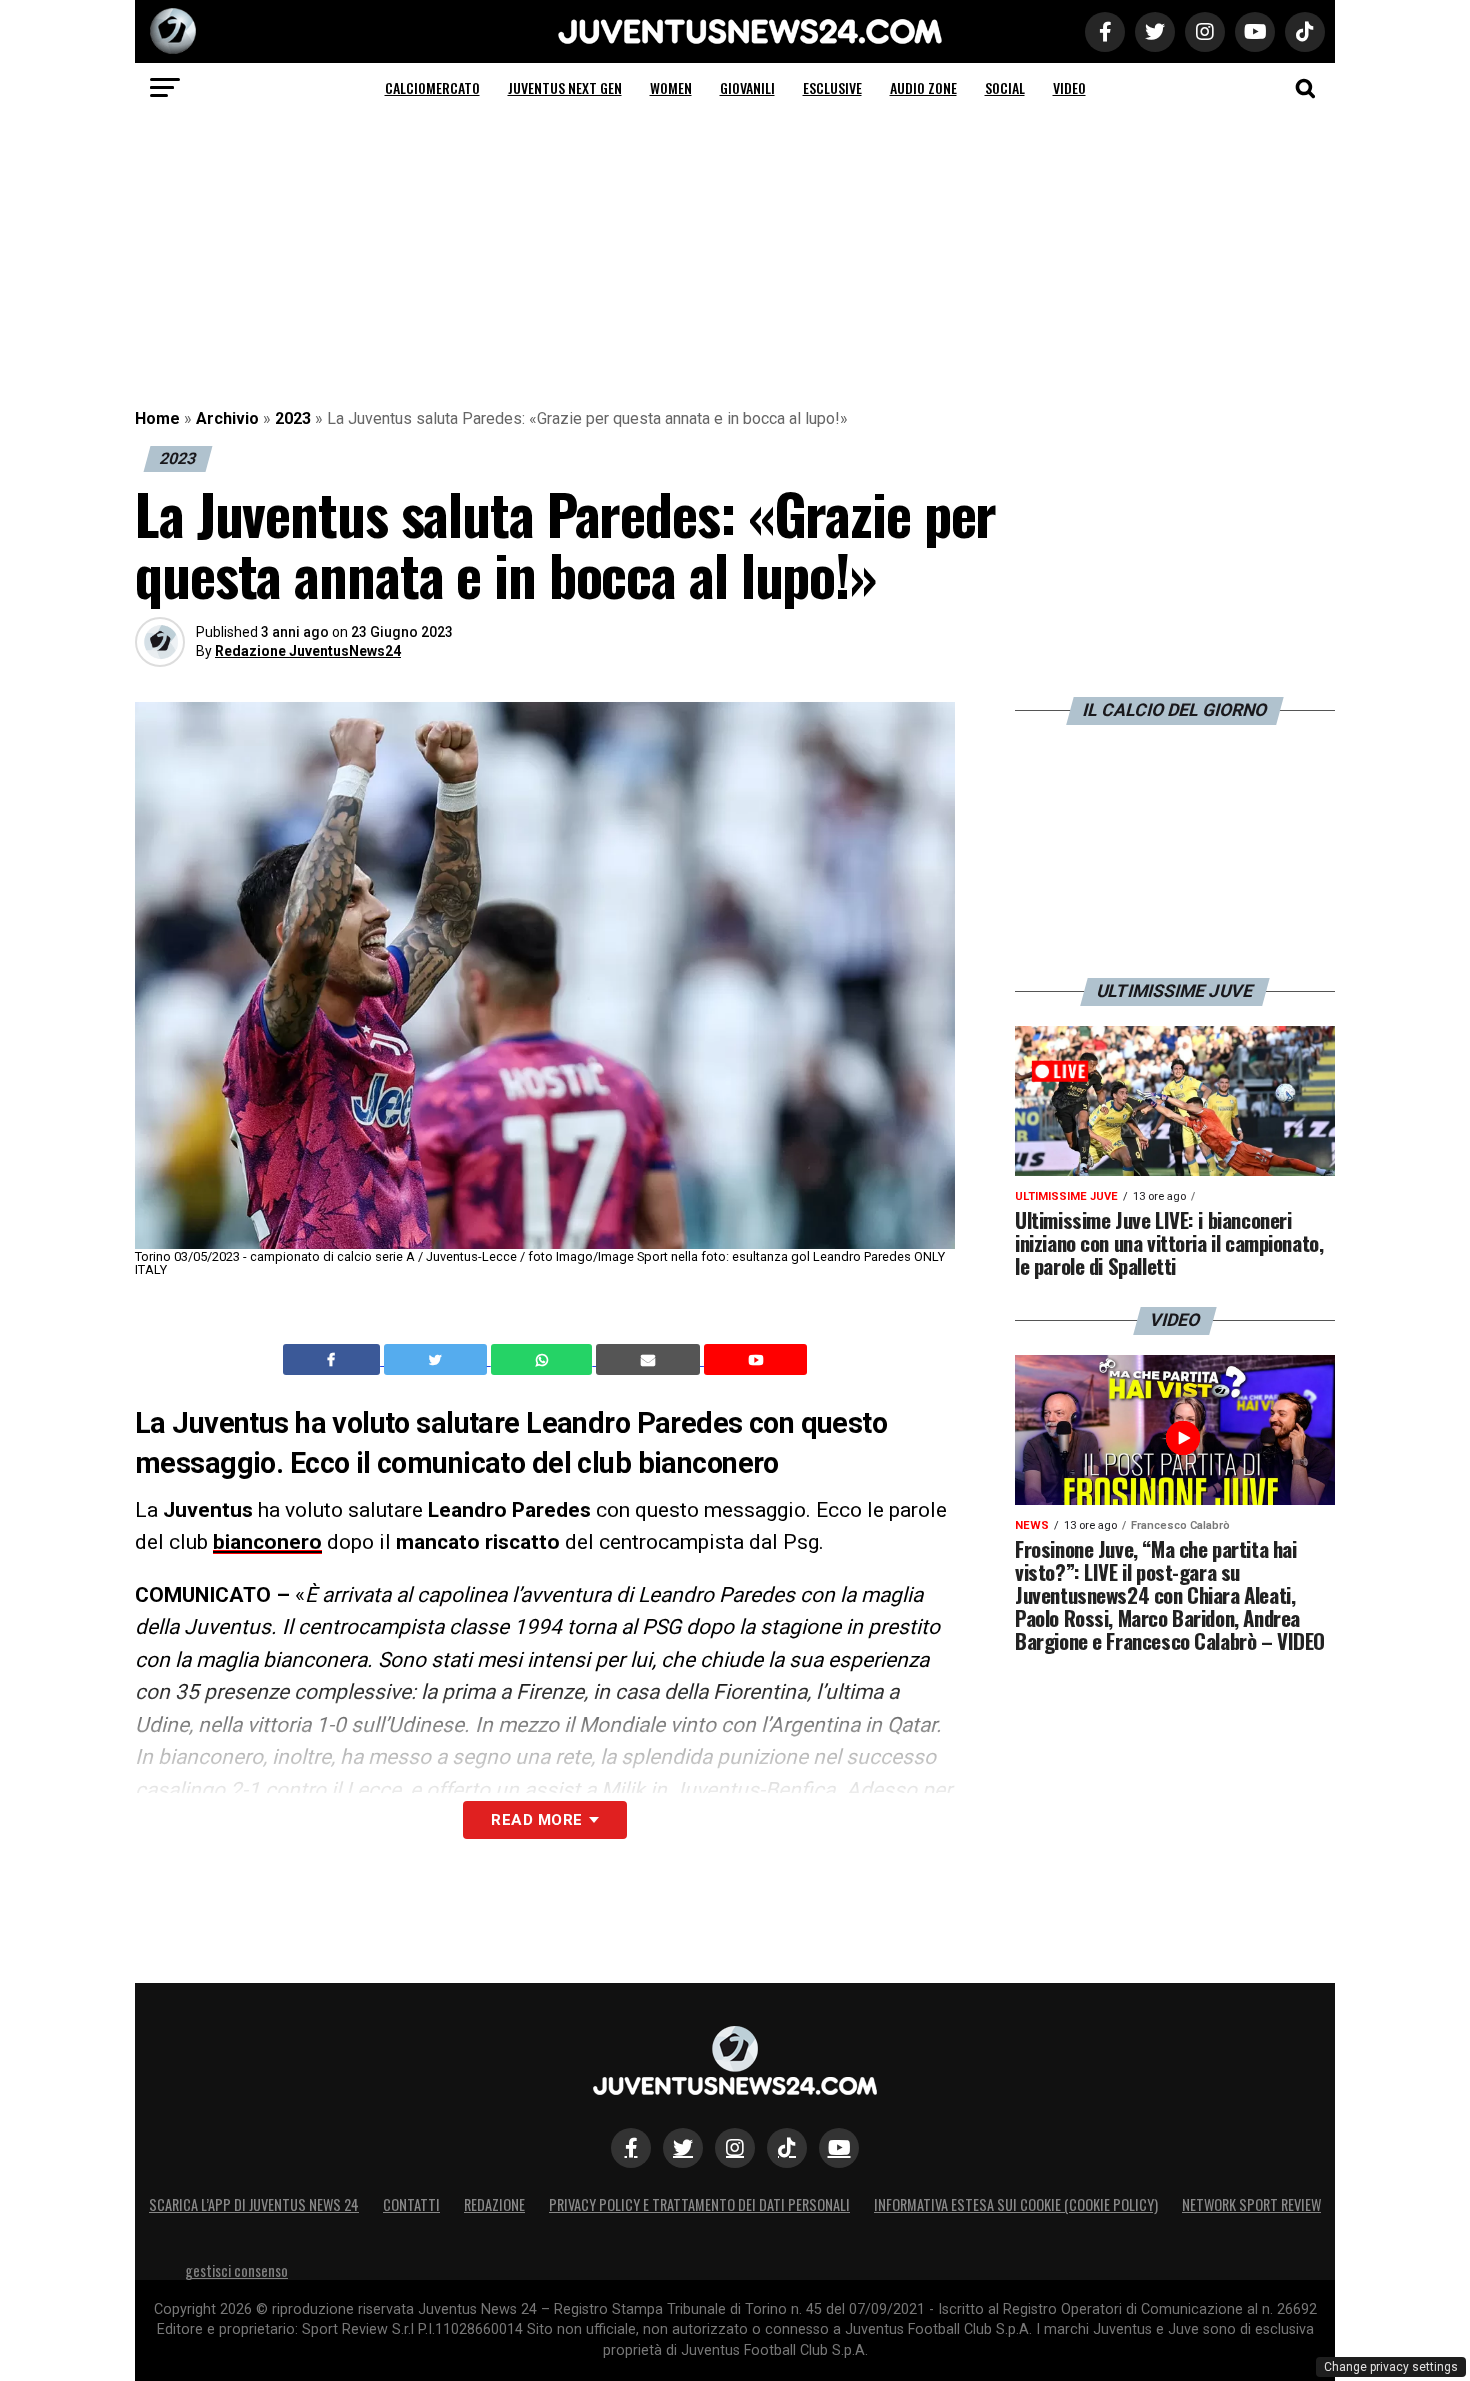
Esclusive (832, 87)
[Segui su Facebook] (631, 2148)
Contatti (411, 2204)
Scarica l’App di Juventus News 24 (254, 2204)
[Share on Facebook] (334, 1360)
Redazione (494, 2204)
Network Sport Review (1251, 2204)
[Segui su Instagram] (735, 2148)
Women (671, 87)
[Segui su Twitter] (683, 2148)
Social (1005, 87)
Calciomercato (432, 87)
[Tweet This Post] (437, 1360)
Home (157, 418)
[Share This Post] (544, 1360)
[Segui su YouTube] (839, 2148)
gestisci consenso (236, 2270)
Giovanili (747, 87)
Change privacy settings (1391, 2367)
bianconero (267, 1542)
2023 (293, 418)
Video (1069, 87)
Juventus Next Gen (565, 87)
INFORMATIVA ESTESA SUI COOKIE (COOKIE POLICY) (1016, 2204)
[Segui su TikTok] (787, 2148)
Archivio (227, 418)
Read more (536, 1820)
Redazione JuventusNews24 (308, 651)
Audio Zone (923, 87)
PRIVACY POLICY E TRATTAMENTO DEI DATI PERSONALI (699, 2204)
